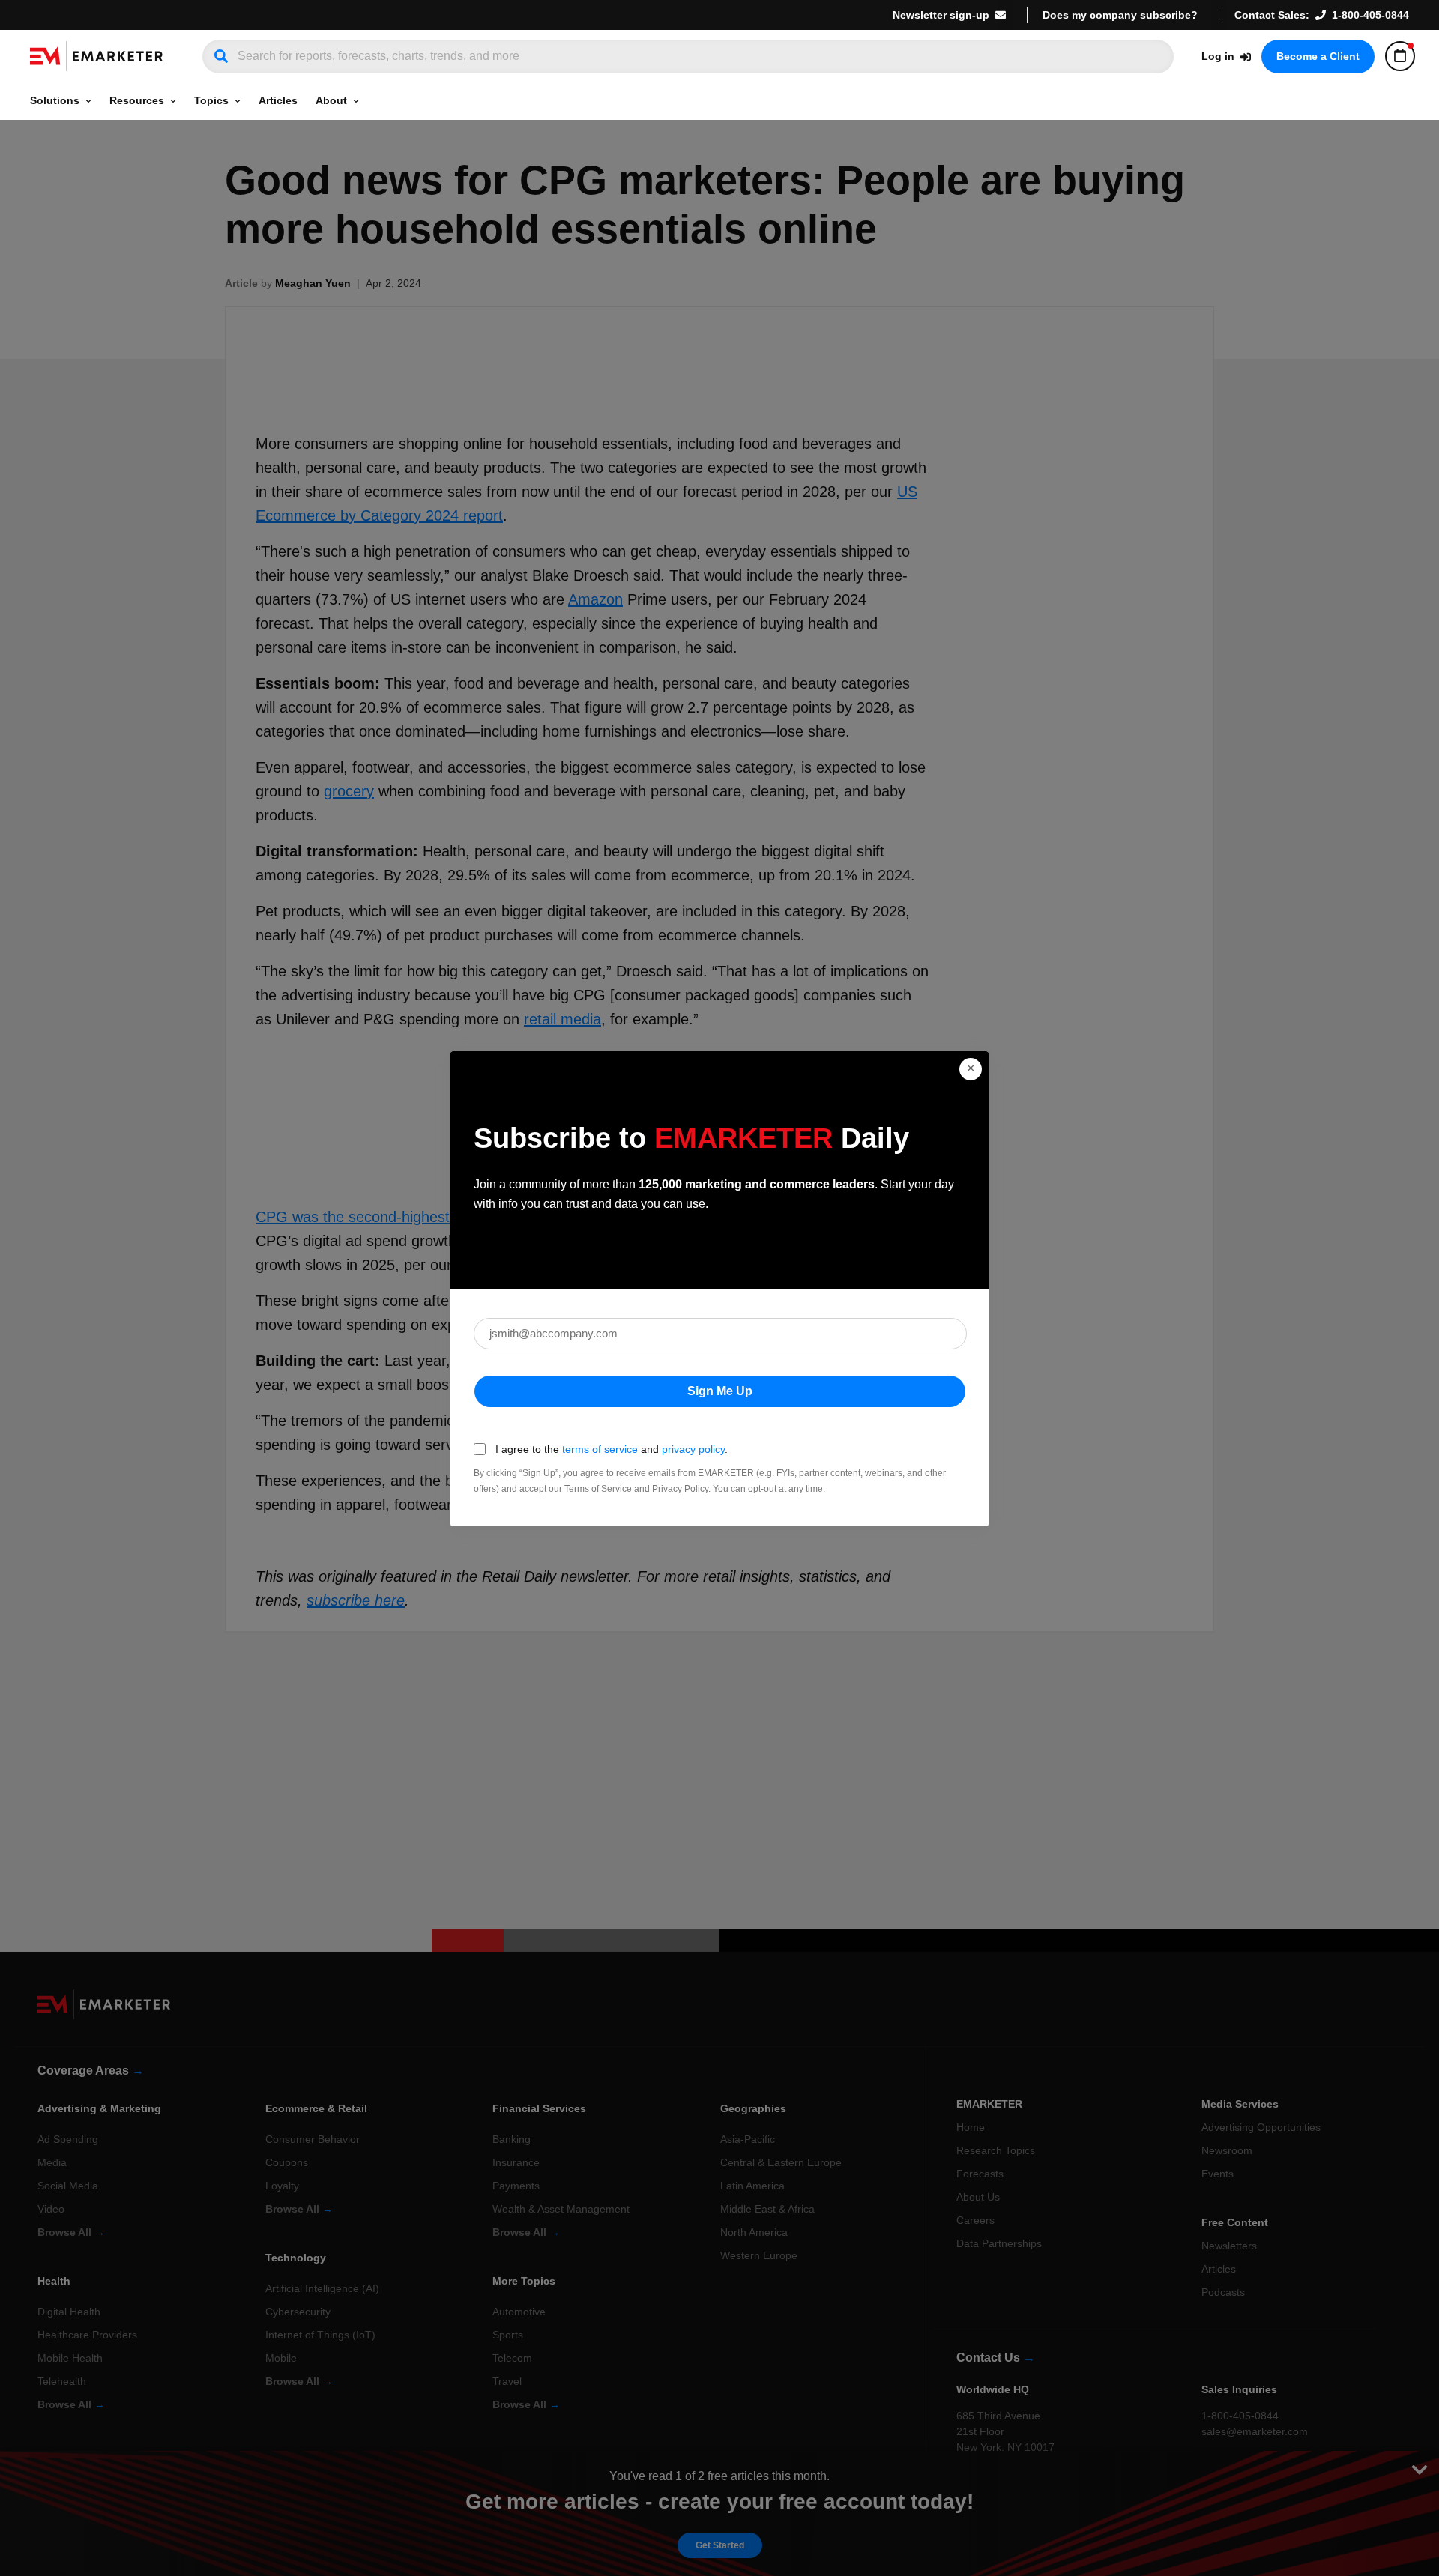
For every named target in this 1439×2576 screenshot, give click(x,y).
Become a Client (1318, 56)
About (331, 100)
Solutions (55, 100)
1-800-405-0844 (1370, 15)
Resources (137, 100)
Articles (278, 100)
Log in (1218, 56)
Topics (211, 100)
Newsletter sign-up (941, 15)
